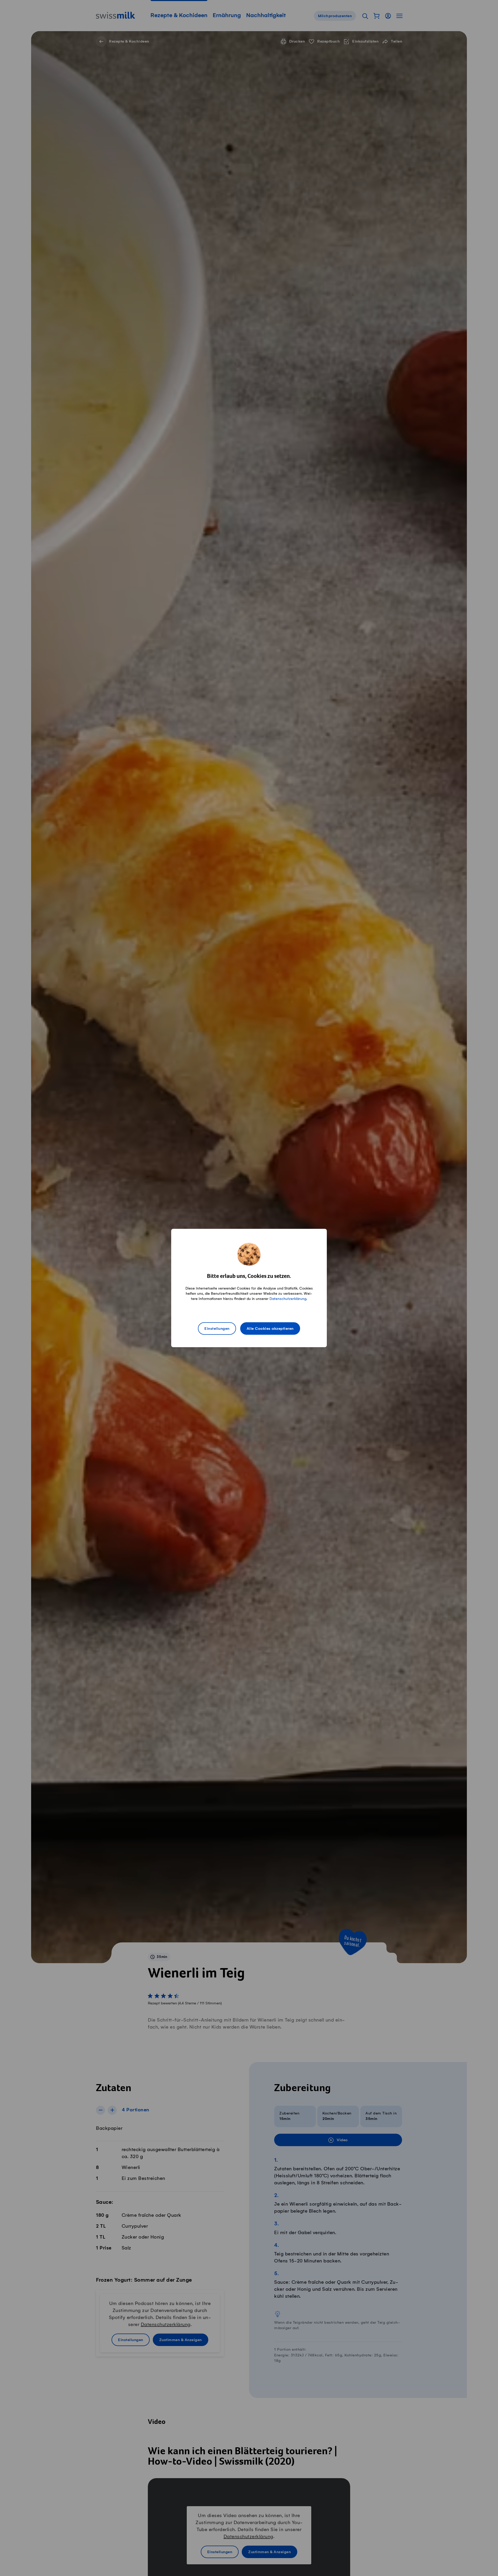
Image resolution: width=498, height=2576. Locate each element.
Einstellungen (217, 1329)
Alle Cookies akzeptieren (270, 1329)
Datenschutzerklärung (288, 1299)
